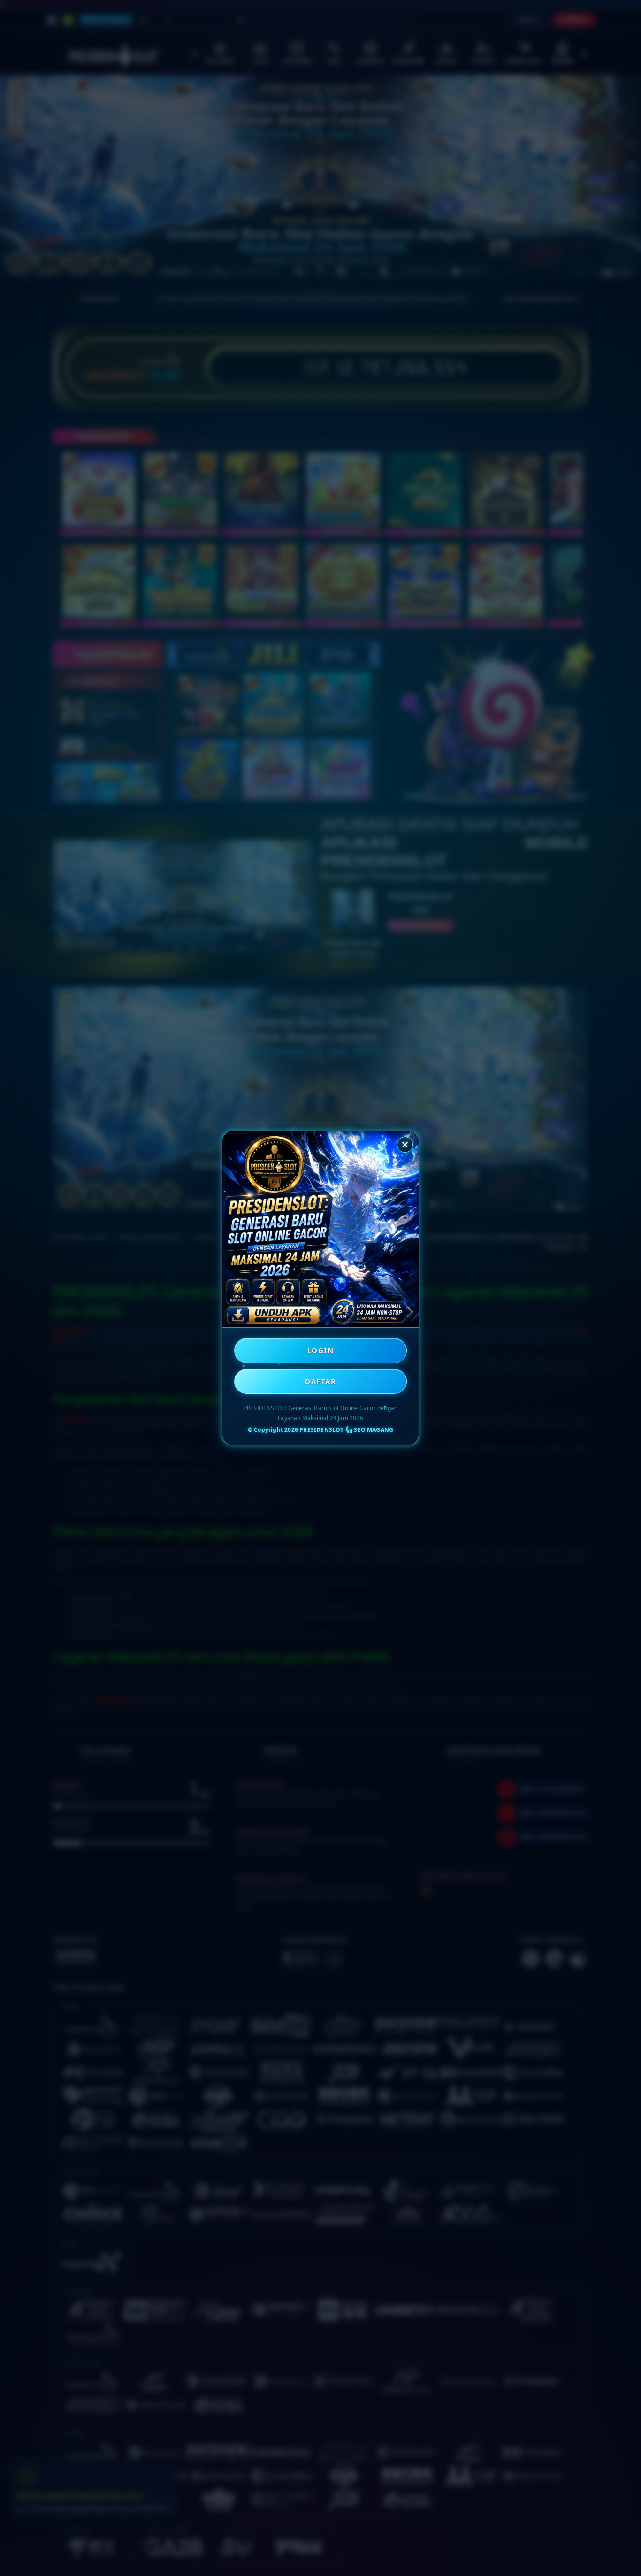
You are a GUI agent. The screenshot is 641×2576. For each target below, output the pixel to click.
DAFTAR (320, 1381)
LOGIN (321, 1350)
